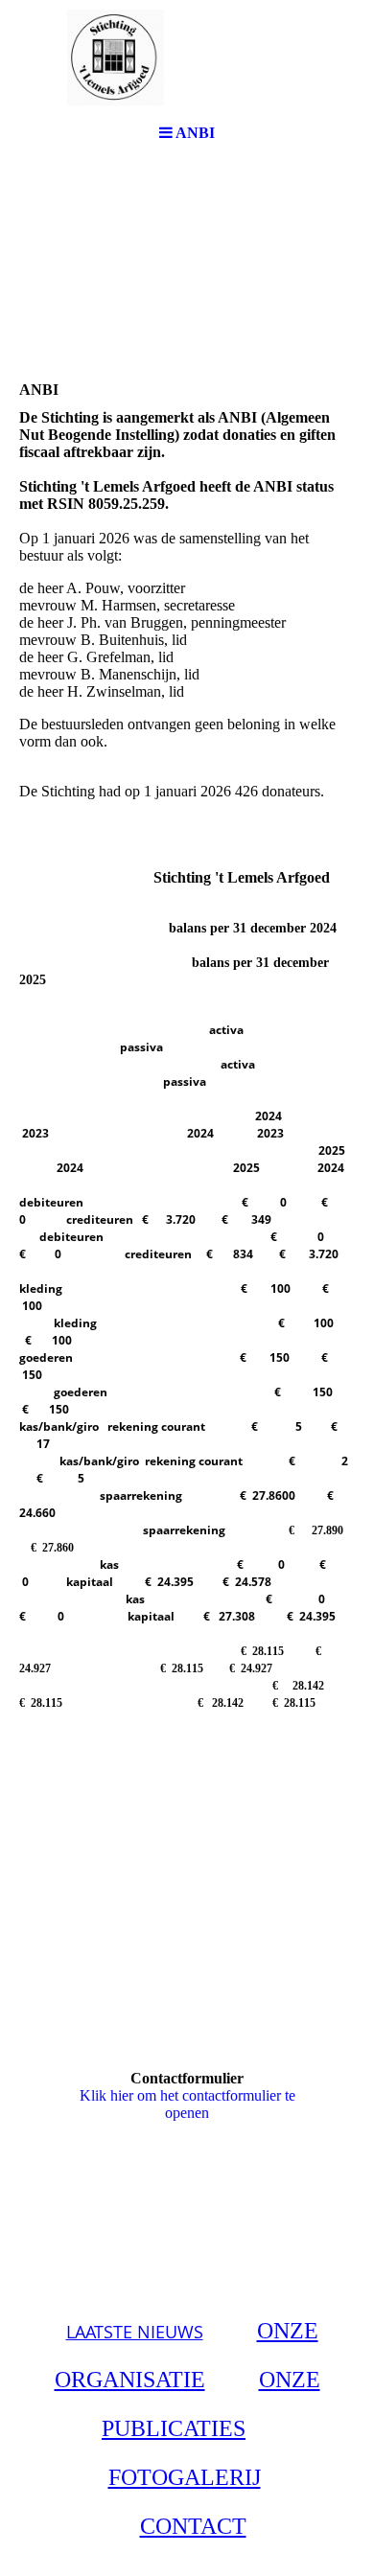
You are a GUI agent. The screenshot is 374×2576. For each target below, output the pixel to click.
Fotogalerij (185, 2477)
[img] (187, 57)
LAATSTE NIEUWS (135, 2332)
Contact (193, 2526)
